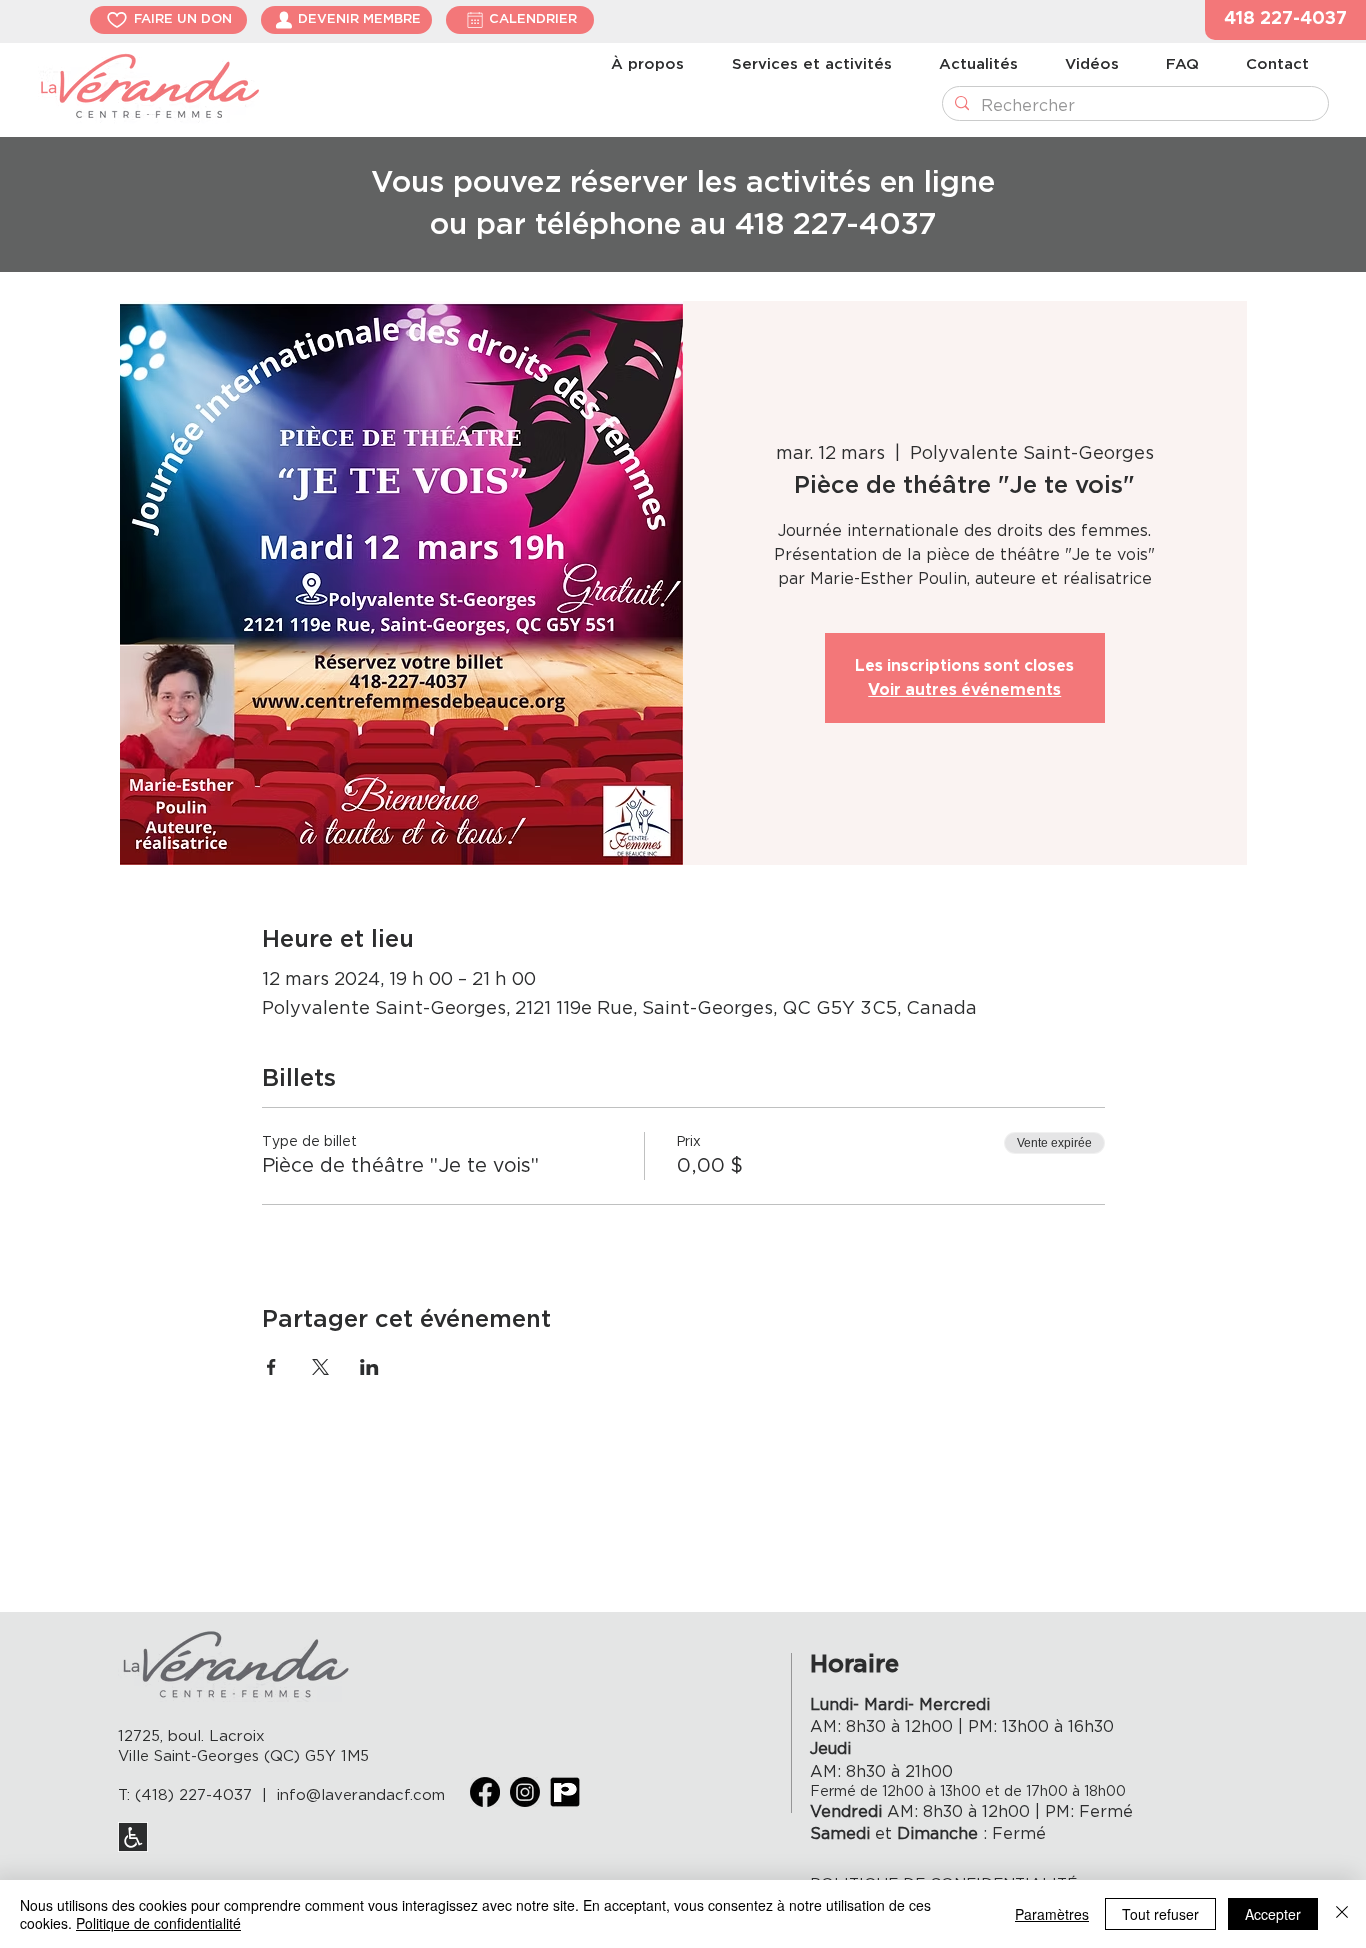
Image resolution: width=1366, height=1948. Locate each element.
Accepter (1273, 1914)
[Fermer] (1342, 1914)
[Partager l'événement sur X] (320, 1367)
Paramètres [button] (1052, 1914)
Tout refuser (1160, 1914)
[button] (1285, 20)
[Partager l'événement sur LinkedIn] (369, 1367)
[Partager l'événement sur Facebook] (271, 1367)
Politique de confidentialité (158, 1923)
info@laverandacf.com (361, 1795)
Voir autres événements (964, 690)
